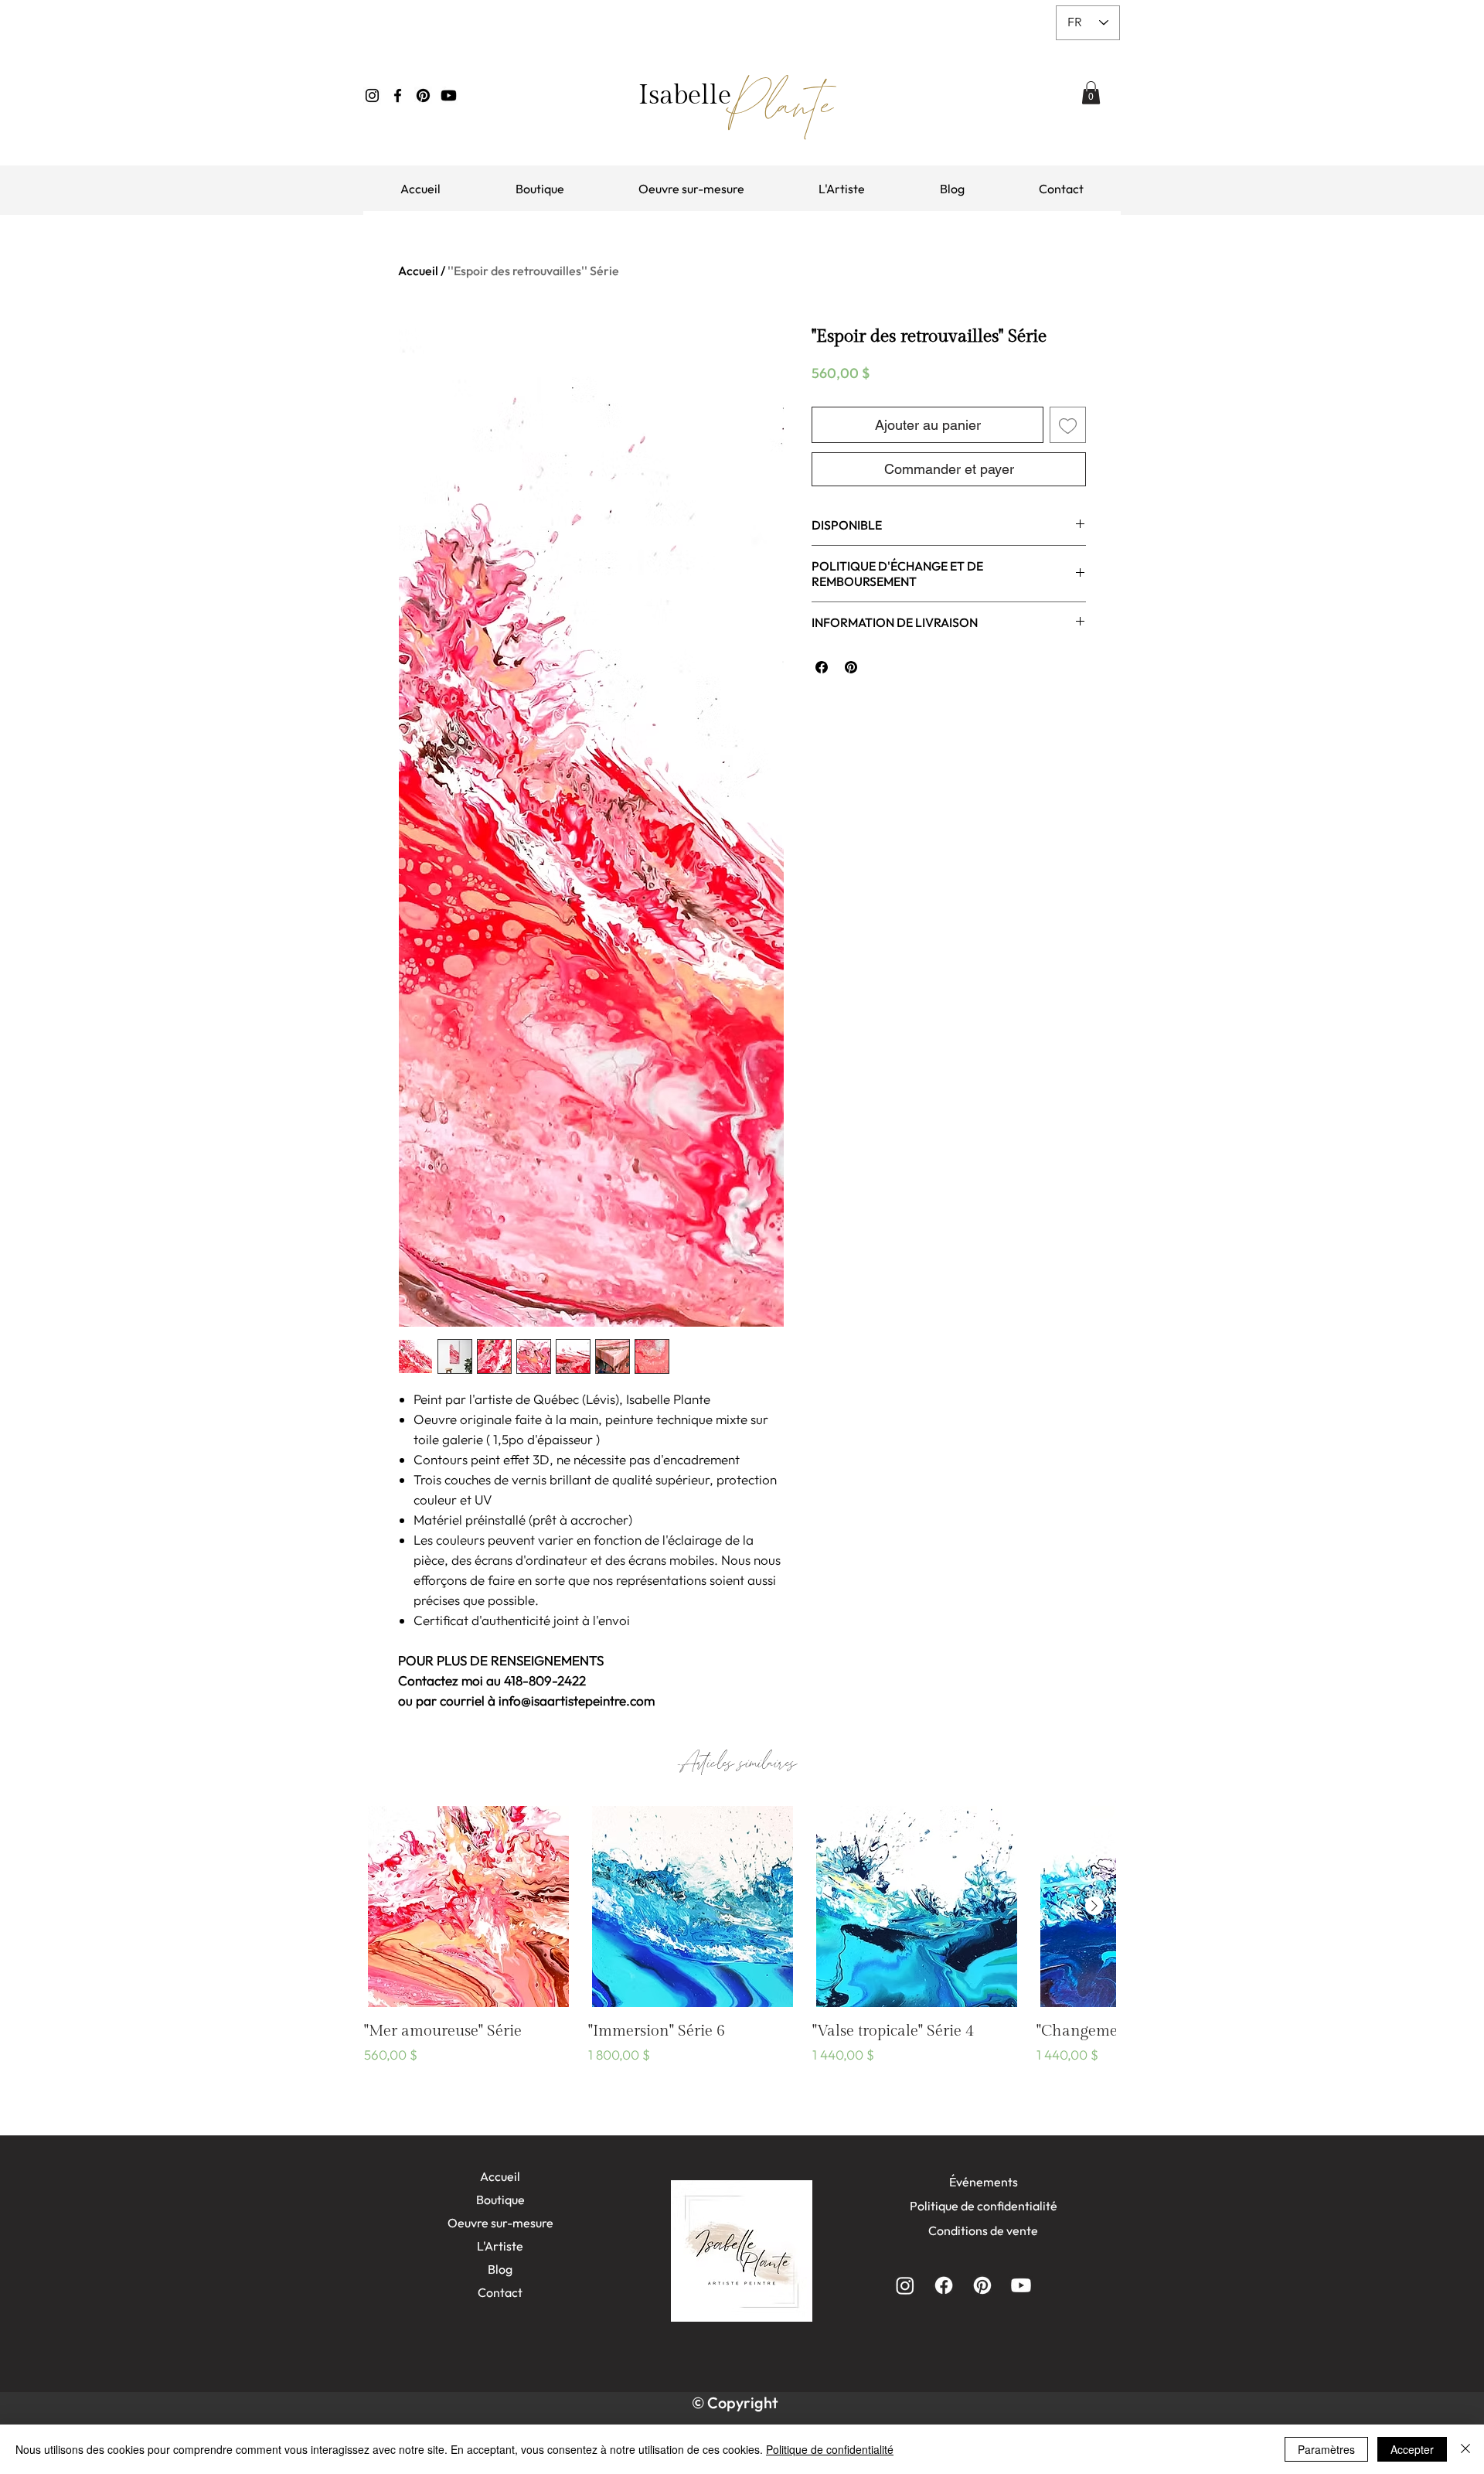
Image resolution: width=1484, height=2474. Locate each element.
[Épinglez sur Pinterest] (851, 667)
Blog (500, 2269)
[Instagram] (372, 95)
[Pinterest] (423, 95)
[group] (740, 1946)
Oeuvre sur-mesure (500, 2223)
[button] (1091, 93)
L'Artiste (500, 2246)
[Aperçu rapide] (468, 1907)
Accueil (418, 271)
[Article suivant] (1094, 1906)
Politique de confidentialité (830, 2449)
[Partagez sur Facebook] (822, 667)
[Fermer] (1465, 2449)
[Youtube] (449, 95)
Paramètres (1326, 2449)
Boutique (500, 2200)
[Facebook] (398, 95)
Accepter (1412, 2449)
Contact (500, 2292)
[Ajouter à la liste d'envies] (1068, 425)
